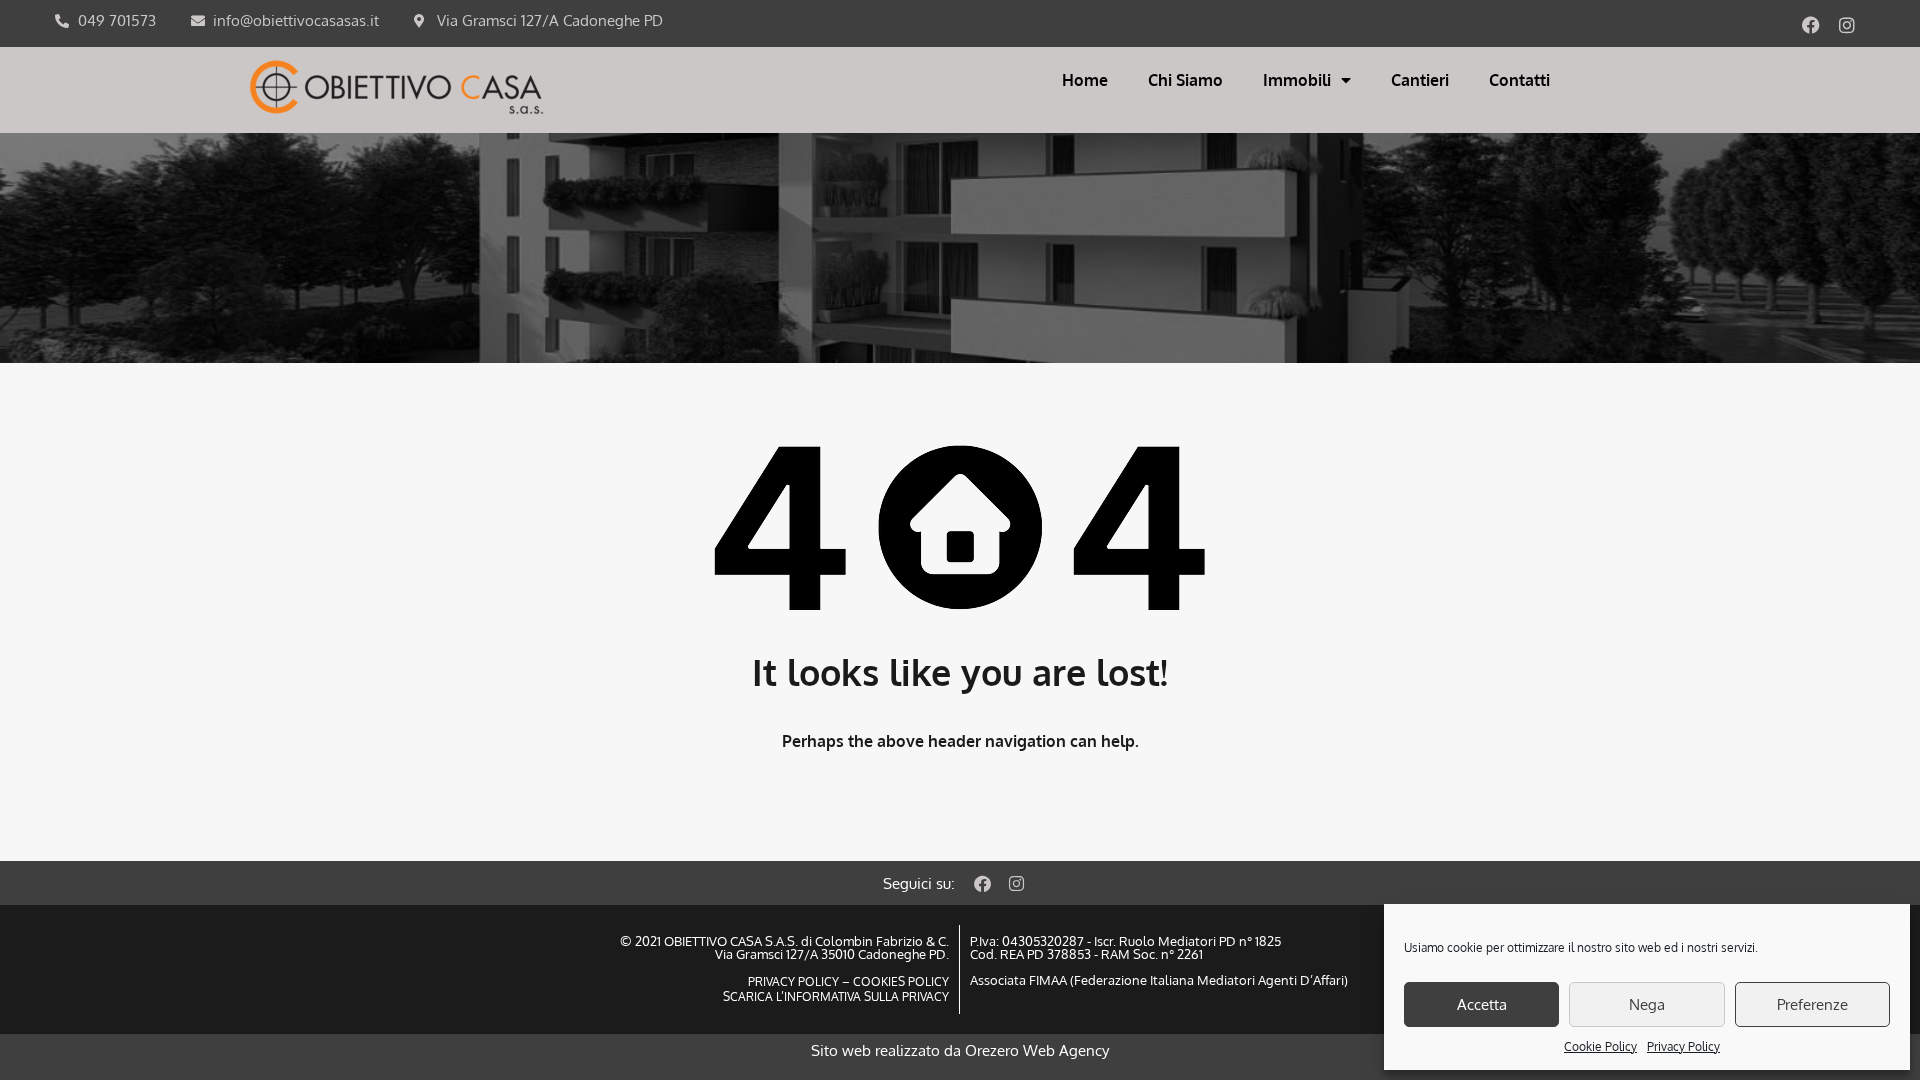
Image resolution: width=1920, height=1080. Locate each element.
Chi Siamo (1185, 80)
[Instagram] (1847, 25)
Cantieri (1420, 80)
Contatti (1519, 80)
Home (1085, 80)
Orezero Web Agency (1037, 1050)
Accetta (1482, 1004)
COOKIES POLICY (899, 981)
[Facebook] (1811, 25)
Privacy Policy (1683, 1046)
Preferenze (1812, 1004)
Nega (1647, 1004)
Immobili (1297, 80)
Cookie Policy (1600, 1046)
